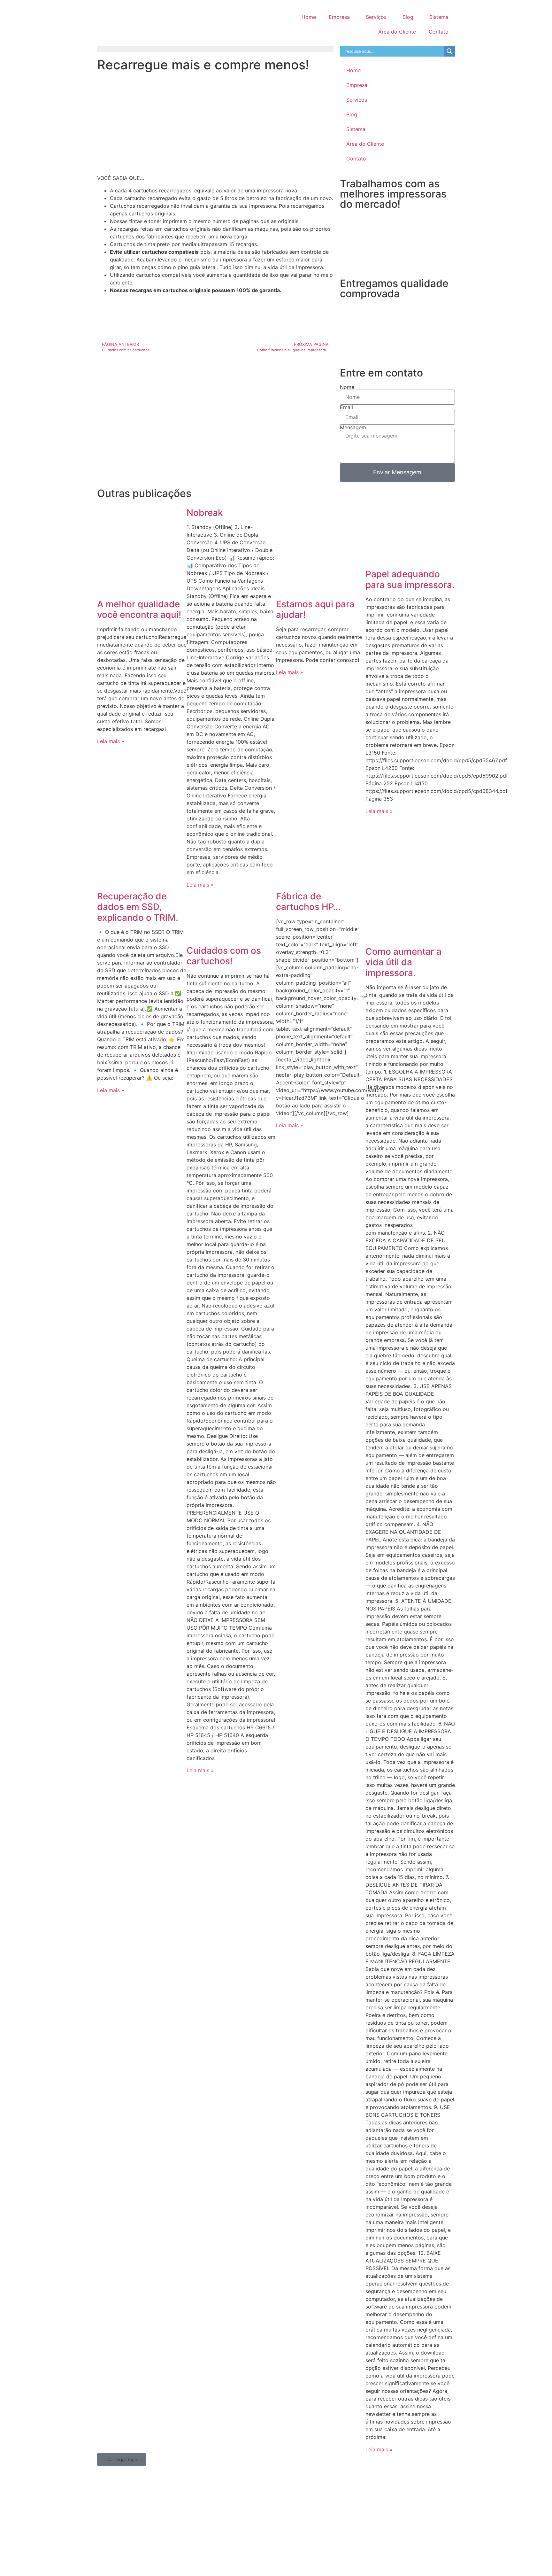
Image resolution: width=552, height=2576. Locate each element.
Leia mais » (111, 741)
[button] (122, 2460)
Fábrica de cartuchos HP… (308, 902)
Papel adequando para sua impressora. (410, 579)
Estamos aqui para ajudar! (315, 609)
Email (346, 407)
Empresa (339, 17)
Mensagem (353, 427)
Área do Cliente (397, 32)
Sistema (439, 17)
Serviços (376, 17)
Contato (439, 32)
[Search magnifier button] (449, 51)
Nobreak (205, 513)
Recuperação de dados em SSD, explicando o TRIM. (138, 907)
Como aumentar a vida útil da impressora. (403, 962)
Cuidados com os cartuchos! (224, 956)
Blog (408, 17)
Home (309, 17)
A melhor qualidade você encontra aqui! (139, 609)
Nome (347, 387)
